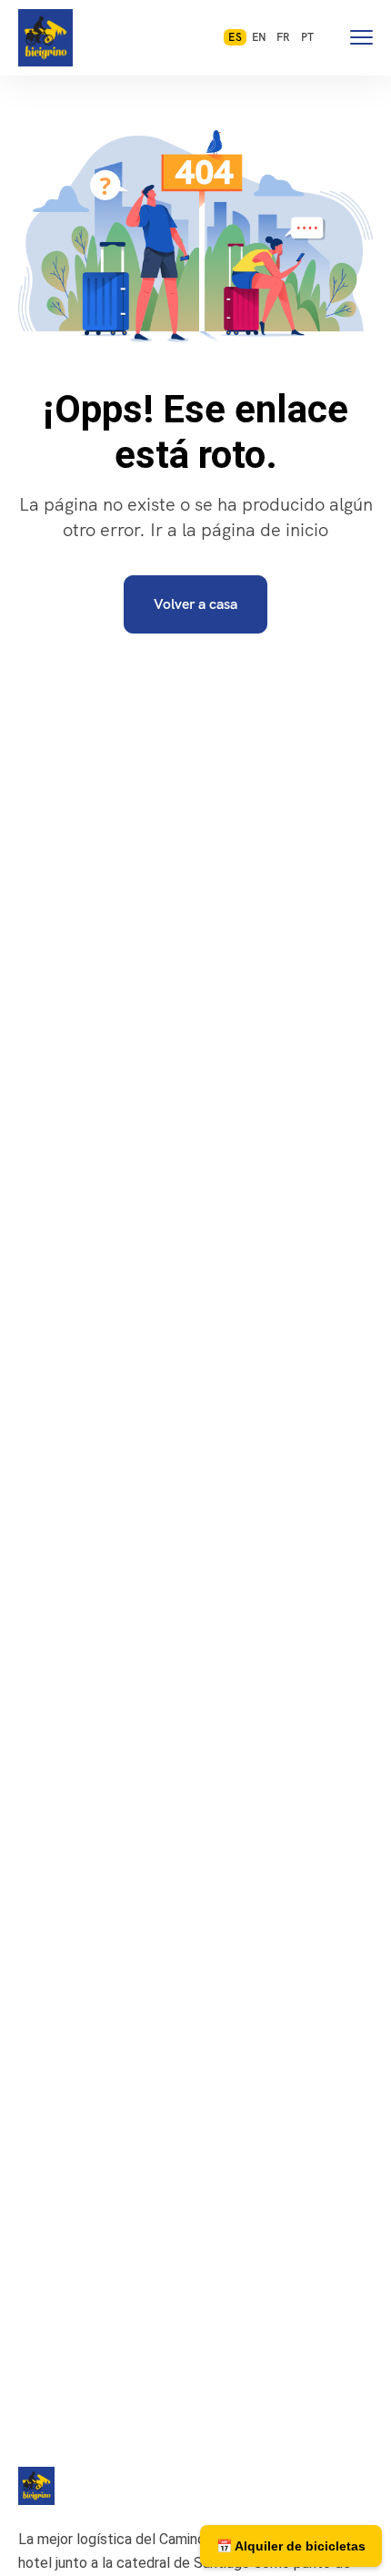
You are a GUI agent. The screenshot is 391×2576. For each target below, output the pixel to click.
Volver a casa (195, 604)
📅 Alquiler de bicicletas (291, 2546)
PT (307, 37)
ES (235, 37)
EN (259, 37)
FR (283, 37)
